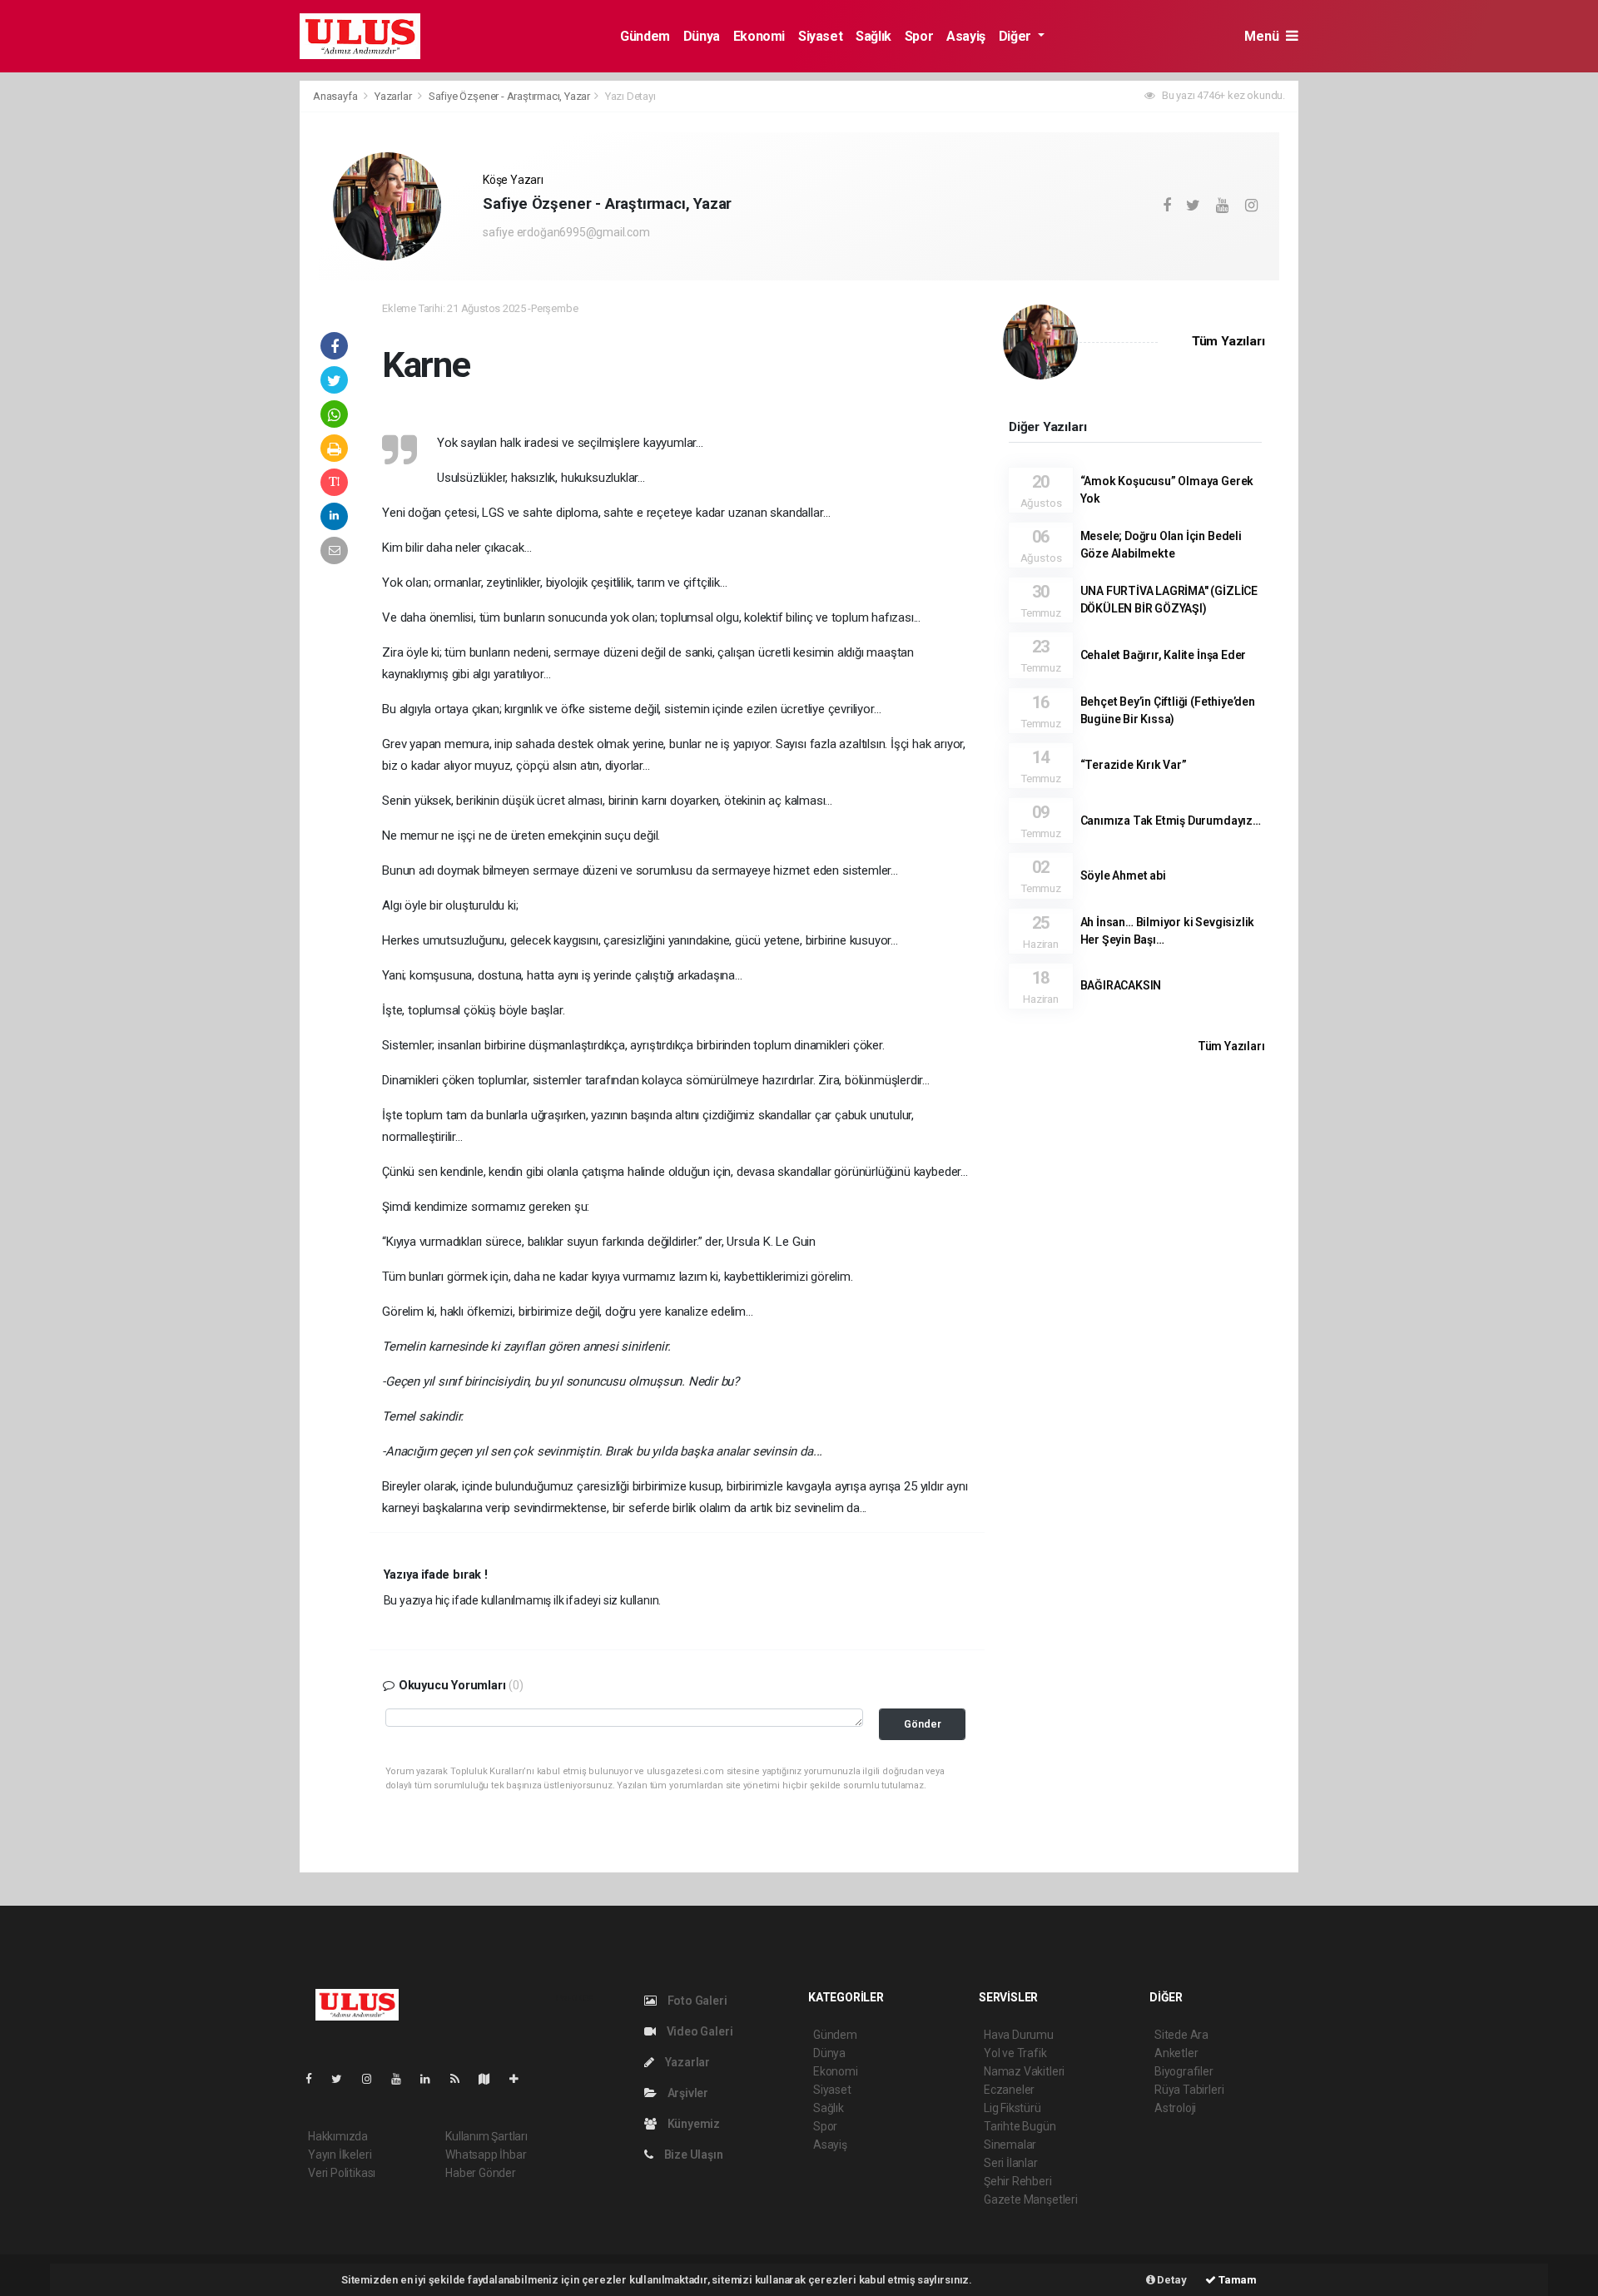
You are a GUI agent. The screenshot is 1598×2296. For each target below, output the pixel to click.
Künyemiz (692, 2124)
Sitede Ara (1181, 2035)
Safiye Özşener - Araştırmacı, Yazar (509, 96)
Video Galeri (698, 2031)
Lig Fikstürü (1012, 2108)
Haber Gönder (481, 2173)
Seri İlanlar (1011, 2163)
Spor (919, 36)
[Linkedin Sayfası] (432, 2079)
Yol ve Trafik (1015, 2053)
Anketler (1176, 2053)
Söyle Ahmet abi (1123, 875)
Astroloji (1175, 2108)
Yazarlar (394, 96)
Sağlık (873, 36)
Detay (1171, 2280)
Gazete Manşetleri (1031, 2199)
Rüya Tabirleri (1189, 2090)
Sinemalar (1010, 2145)
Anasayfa (336, 96)
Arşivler (687, 2093)
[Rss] (462, 2079)
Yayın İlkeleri (340, 2155)
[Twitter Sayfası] (343, 2079)
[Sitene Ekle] (521, 2079)
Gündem (645, 36)
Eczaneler (1009, 2090)
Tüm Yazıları (1228, 341)
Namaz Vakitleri (1024, 2071)
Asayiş (966, 36)
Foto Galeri (696, 2001)
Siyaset (820, 36)
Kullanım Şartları (486, 2136)
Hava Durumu (1019, 2035)
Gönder (923, 1724)
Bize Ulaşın (692, 2155)
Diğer (1017, 36)
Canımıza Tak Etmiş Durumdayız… (1171, 821)
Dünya (702, 36)
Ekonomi (759, 36)
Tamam (1236, 2280)
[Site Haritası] (491, 2079)
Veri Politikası (342, 2173)
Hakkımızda (338, 2136)
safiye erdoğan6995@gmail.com (566, 232)
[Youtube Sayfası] (403, 2079)
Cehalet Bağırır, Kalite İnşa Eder (1164, 655)
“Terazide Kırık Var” (1134, 765)
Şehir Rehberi (1018, 2181)
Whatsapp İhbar (486, 2155)
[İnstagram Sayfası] (374, 2079)
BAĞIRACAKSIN (1121, 985)
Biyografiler (1184, 2071)
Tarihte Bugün (1020, 2126)
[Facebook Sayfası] (315, 2079)
